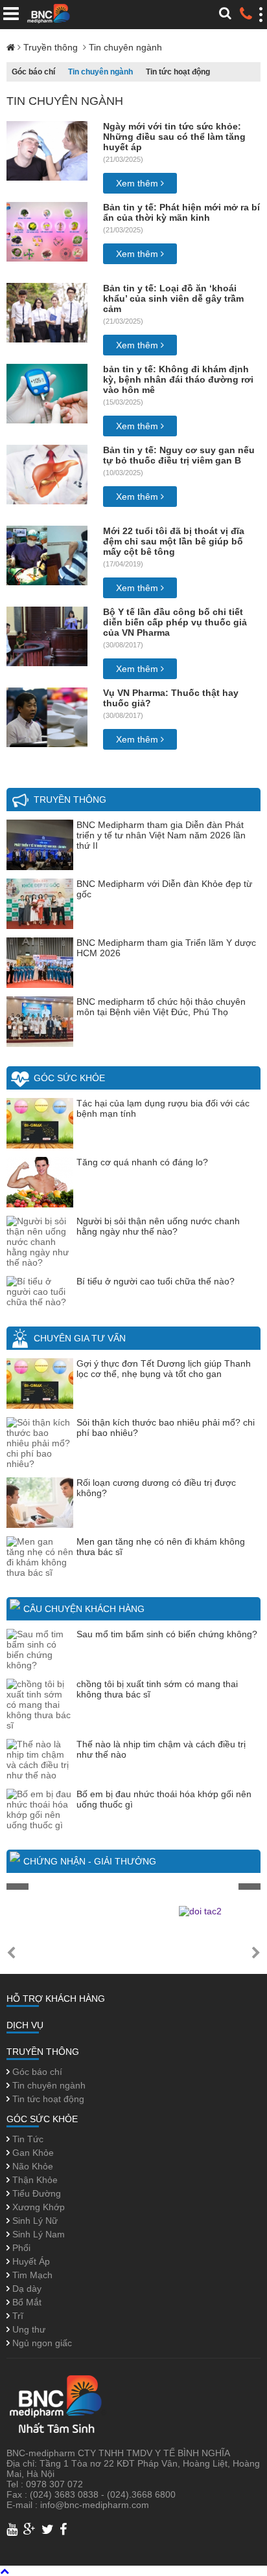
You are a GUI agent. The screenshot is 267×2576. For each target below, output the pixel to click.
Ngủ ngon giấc (41, 2343)
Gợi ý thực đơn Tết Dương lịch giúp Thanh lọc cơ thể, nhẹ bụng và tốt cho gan (164, 1369)
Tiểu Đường (35, 2193)
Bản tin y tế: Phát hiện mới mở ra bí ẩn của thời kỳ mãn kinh (181, 212)
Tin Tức (27, 2139)
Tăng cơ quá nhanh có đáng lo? (142, 1162)
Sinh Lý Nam (37, 2234)
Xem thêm (138, 183)
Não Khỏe (31, 2166)
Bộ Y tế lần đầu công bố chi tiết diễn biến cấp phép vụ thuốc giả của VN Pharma (175, 622)
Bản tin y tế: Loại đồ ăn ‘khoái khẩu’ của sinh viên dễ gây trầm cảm (173, 298)
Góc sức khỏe (69, 1078)
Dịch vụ (25, 2025)
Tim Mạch (31, 2275)
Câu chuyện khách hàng (84, 1609)
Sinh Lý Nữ (34, 2221)
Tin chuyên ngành (125, 47)
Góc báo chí (33, 72)
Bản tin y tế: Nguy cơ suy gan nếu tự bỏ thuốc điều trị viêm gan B (179, 455)
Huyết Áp (30, 2261)
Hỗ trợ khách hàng (56, 1999)
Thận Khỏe (34, 2180)
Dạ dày (26, 2289)
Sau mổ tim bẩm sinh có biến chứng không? (167, 1634)
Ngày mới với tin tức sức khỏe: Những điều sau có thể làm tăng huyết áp (174, 137)
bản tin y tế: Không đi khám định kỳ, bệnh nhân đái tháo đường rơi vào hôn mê (178, 379)
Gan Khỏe (32, 2153)
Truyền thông (52, 47)
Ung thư (28, 2329)
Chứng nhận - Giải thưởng (90, 1861)
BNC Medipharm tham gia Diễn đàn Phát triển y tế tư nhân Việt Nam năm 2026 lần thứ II (161, 835)
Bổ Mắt (26, 2302)
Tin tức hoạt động (178, 72)
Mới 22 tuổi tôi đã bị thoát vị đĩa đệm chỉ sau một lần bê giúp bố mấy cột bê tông (174, 541)
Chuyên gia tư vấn (80, 1338)
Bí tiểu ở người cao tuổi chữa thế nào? (156, 1281)
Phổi (20, 2248)
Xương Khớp (37, 2207)
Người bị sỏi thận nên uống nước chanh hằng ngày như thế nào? (158, 1226)
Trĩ (17, 2316)
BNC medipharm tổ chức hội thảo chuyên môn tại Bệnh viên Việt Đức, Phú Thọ (161, 1007)
